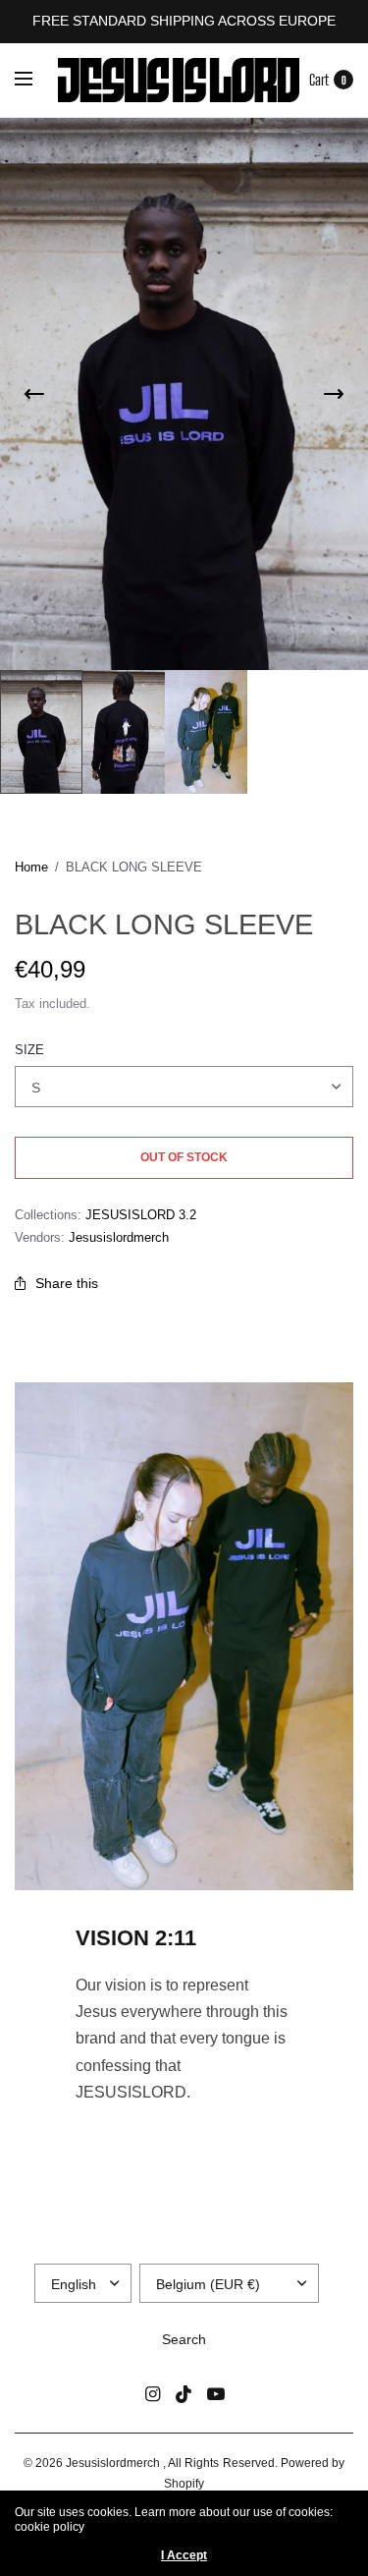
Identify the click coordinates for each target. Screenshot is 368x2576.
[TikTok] (184, 2394)
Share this (67, 1283)
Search (184, 2339)
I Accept (184, 2555)
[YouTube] (216, 2394)
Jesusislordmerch (119, 1237)
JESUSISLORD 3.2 (141, 1215)
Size (29, 1050)
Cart (319, 80)
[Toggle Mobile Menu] (36, 80)
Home (31, 867)
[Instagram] (153, 2394)
